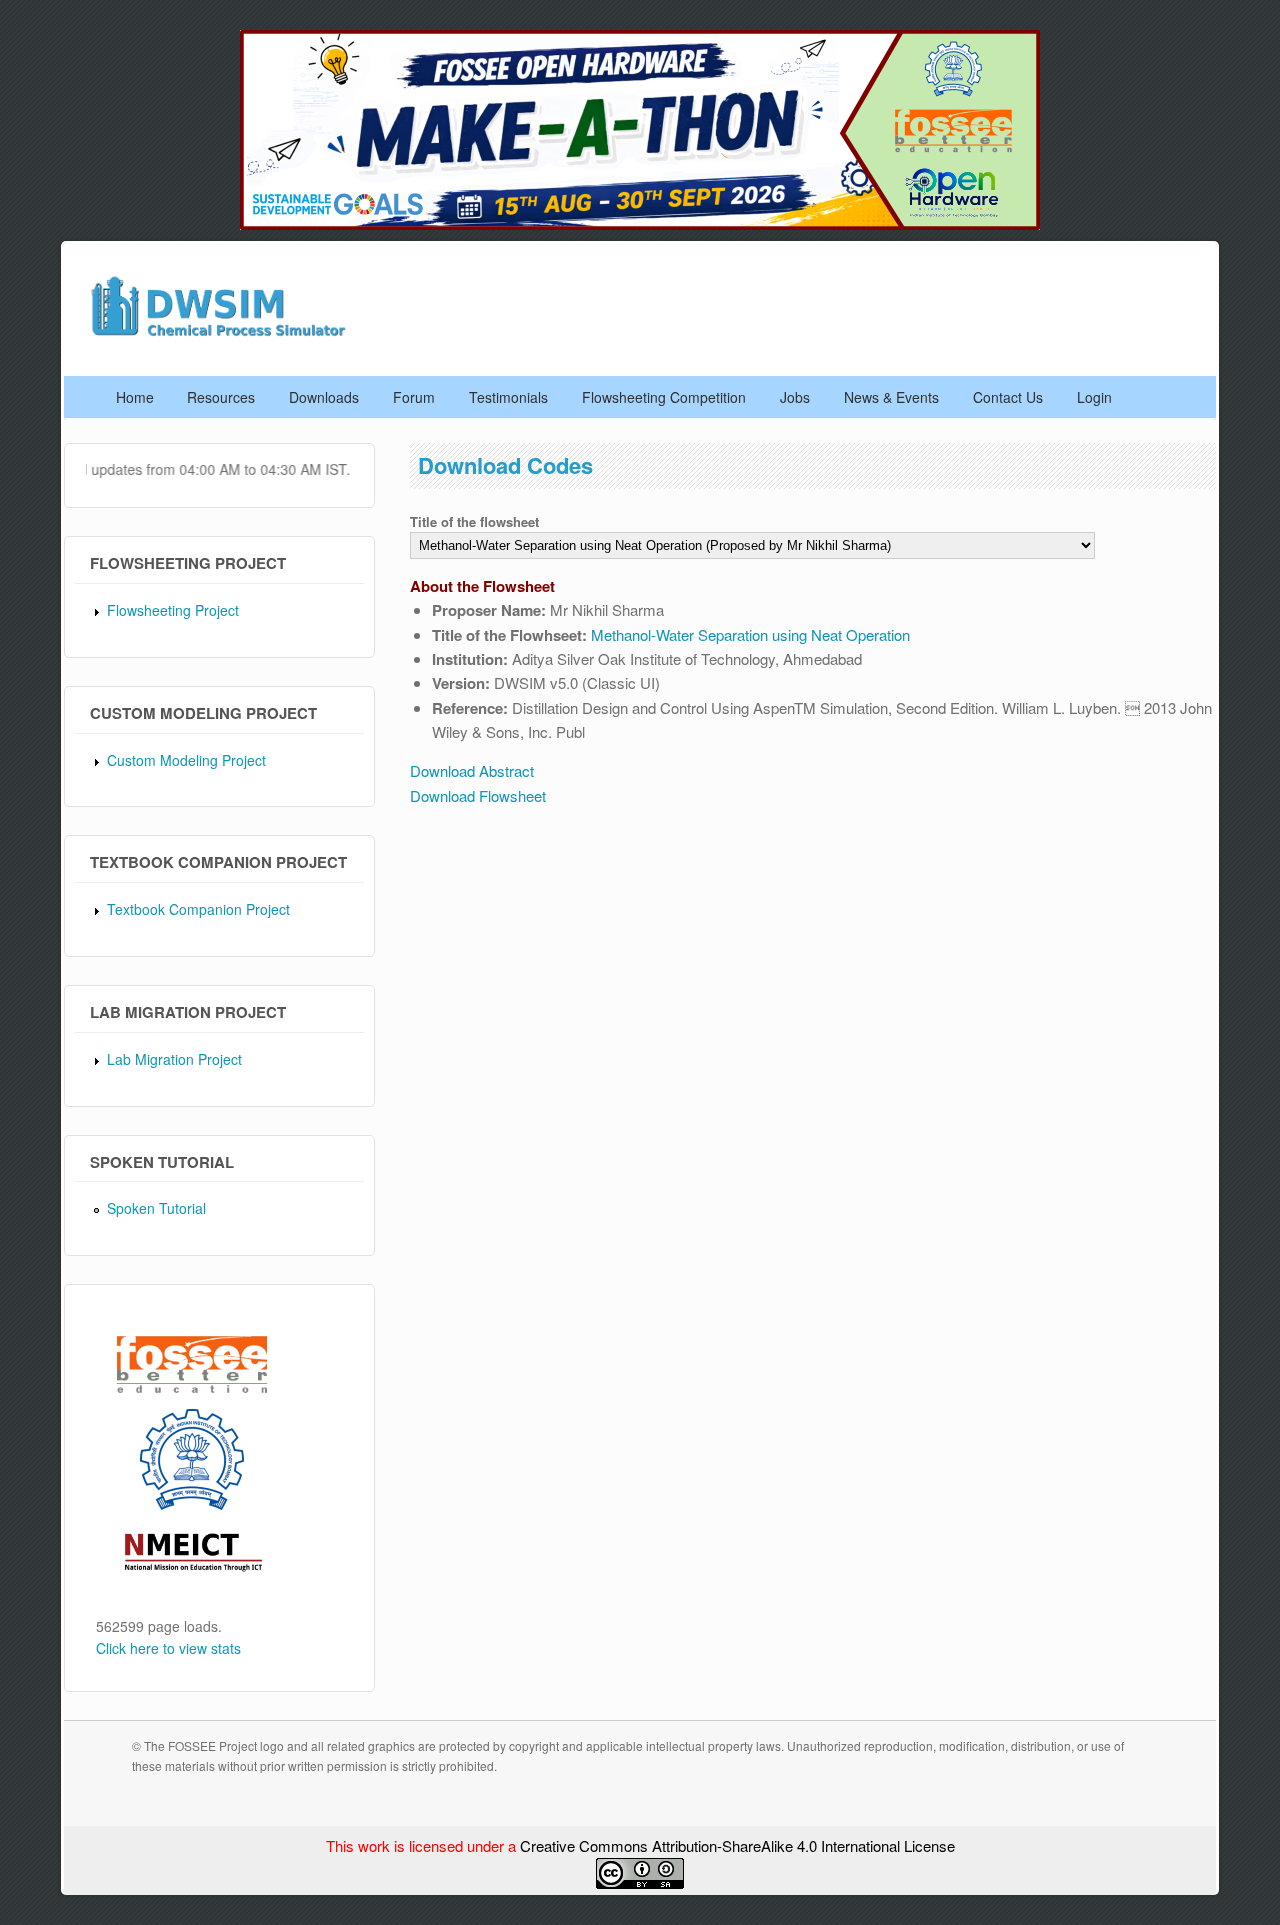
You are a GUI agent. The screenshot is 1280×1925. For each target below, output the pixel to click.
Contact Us (1008, 397)
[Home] (225, 333)
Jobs (795, 397)
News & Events (891, 397)
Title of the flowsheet (474, 521)
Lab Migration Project (174, 1059)
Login (1094, 397)
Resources (221, 397)
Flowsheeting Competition (664, 397)
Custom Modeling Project (186, 760)
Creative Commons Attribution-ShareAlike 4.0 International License (737, 1845)
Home (135, 397)
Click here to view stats (168, 1648)
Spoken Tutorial (156, 1208)
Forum (414, 397)
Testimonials (508, 397)
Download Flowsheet (478, 795)
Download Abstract (472, 770)
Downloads (324, 397)
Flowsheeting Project (173, 610)
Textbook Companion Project (198, 909)
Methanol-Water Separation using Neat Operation (750, 634)
